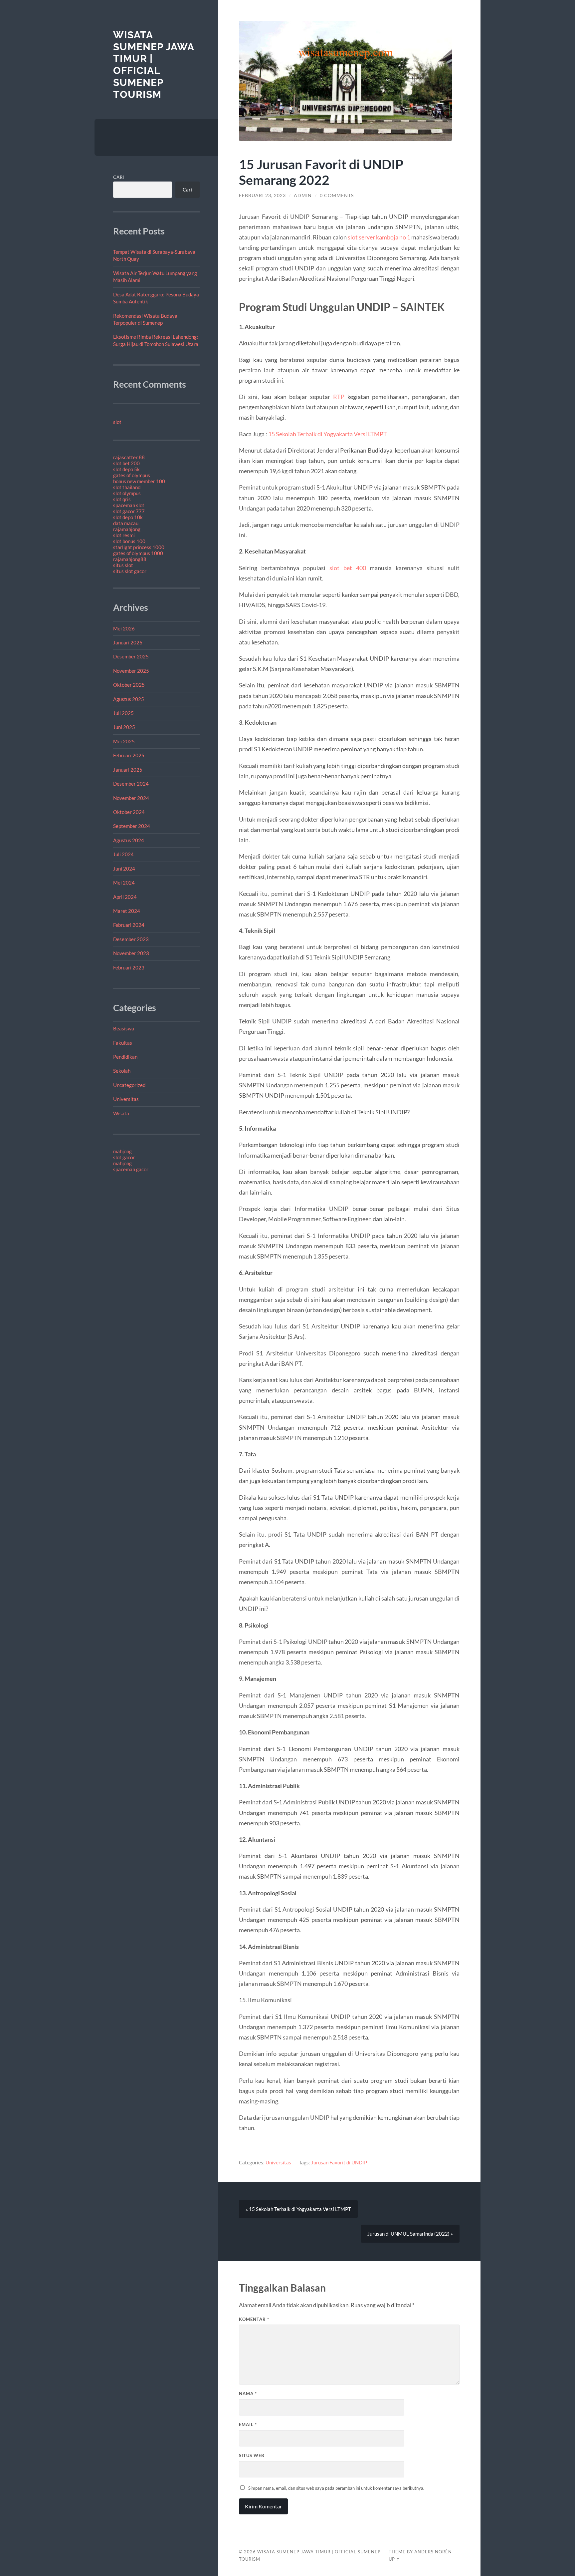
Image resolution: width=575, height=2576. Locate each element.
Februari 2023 (129, 967)
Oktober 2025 (129, 685)
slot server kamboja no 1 (379, 237)
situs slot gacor (130, 571)
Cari (119, 177)
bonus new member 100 (139, 481)
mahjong (122, 1151)
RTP (339, 397)
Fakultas (123, 1043)
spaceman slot (129, 505)
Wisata (121, 1113)
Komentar (254, 2319)
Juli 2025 (123, 713)
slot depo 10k (128, 517)
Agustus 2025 (129, 699)
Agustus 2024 (129, 840)
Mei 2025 (124, 741)
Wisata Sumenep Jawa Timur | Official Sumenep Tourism (154, 65)
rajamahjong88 (130, 559)
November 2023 (131, 953)
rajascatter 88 (129, 457)
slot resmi (124, 535)
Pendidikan (125, 1057)
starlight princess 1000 (139, 547)
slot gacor (124, 1157)
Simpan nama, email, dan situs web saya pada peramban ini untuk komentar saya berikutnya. (336, 2488)
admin (303, 195)
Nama (248, 2393)
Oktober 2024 (129, 812)
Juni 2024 (124, 869)
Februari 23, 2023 (262, 195)
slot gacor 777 (129, 511)
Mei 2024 (124, 883)
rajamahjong (127, 529)
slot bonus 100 (129, 541)
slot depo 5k (126, 469)
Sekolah (122, 1071)
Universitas (126, 1099)
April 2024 (125, 897)
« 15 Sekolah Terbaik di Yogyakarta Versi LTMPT (298, 2209)
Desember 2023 (131, 939)
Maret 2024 (127, 911)
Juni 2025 (124, 727)
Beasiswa (124, 1028)
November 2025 (131, 671)
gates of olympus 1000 (138, 553)
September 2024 (132, 826)
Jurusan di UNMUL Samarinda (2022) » (410, 2234)
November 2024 (131, 798)
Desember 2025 (131, 656)
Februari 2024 (129, 925)
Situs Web (252, 2455)
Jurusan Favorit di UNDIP (339, 2162)
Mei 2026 (124, 628)
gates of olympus (132, 475)
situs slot (123, 565)
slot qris (122, 499)
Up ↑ (394, 2559)
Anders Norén (433, 2552)
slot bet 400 (348, 568)
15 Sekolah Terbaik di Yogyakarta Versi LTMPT (328, 434)
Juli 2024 (123, 854)
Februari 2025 (129, 755)
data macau (126, 523)
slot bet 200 (126, 463)
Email (248, 2424)
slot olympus (127, 493)
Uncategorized (129, 1085)
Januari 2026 (128, 642)
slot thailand (127, 487)
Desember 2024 (131, 784)
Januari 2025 (128, 770)
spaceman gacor (131, 1169)
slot (117, 422)
